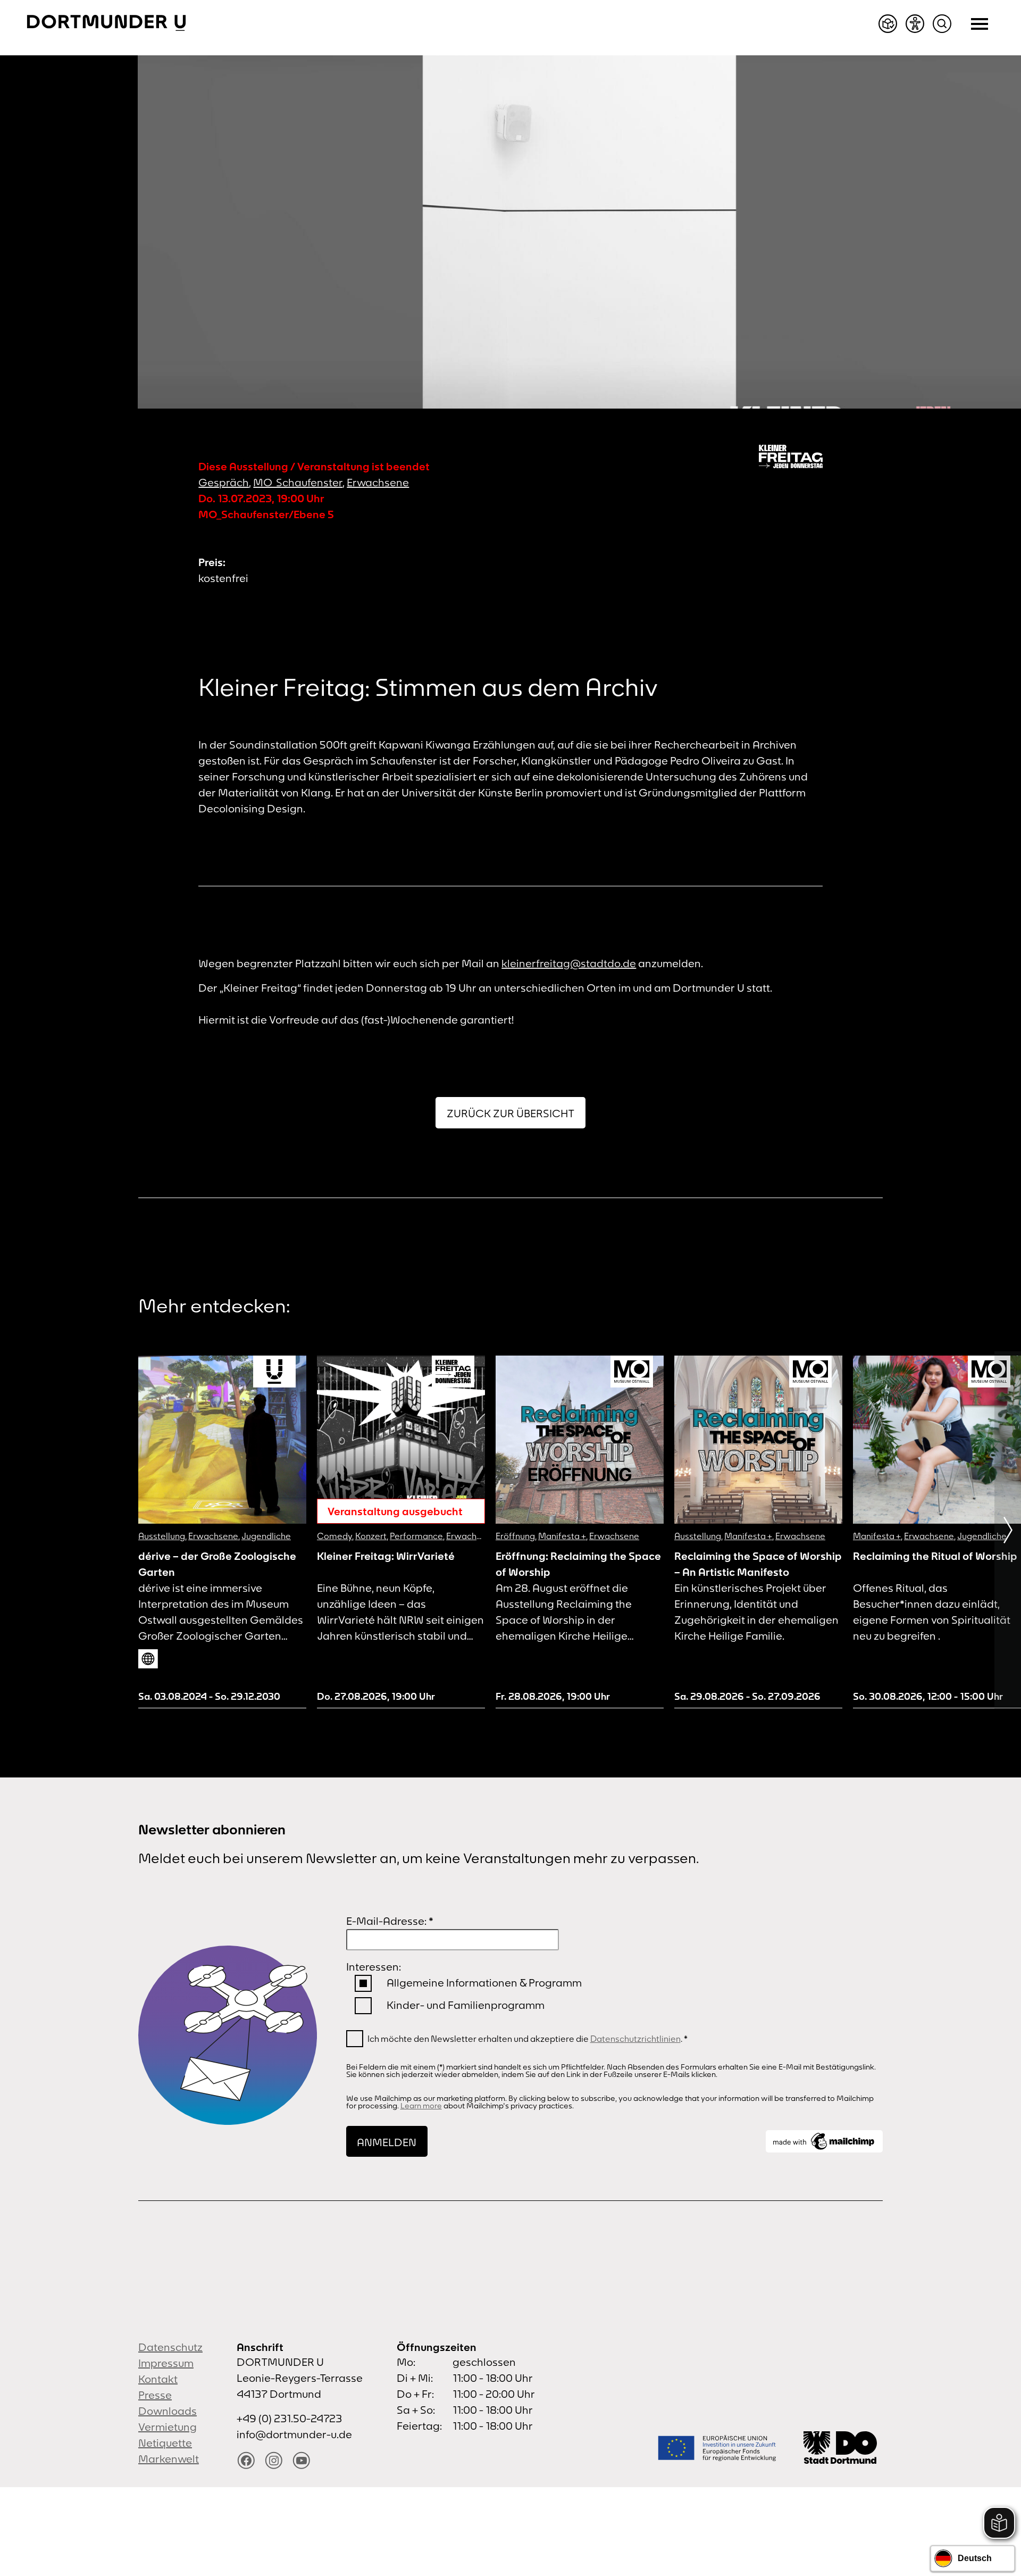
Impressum (166, 2363)
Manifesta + (562, 1536)
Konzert (371, 1536)
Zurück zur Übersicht (510, 1113)
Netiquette (165, 2443)
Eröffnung (515, 1536)
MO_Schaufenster (298, 482)
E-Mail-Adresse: (390, 1921)
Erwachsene (378, 482)
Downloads (168, 2411)
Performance (416, 1536)
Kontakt (158, 2379)
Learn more (421, 2106)
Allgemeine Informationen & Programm (484, 1983)
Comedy (334, 1536)
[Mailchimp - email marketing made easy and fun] (824, 2141)
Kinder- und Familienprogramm (466, 2005)
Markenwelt (169, 2459)
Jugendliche (266, 1536)
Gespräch (224, 482)
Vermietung (168, 2427)
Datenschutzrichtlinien (635, 2039)
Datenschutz (170, 2347)
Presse (155, 2395)
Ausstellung (162, 1536)
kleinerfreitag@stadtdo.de (569, 963)
